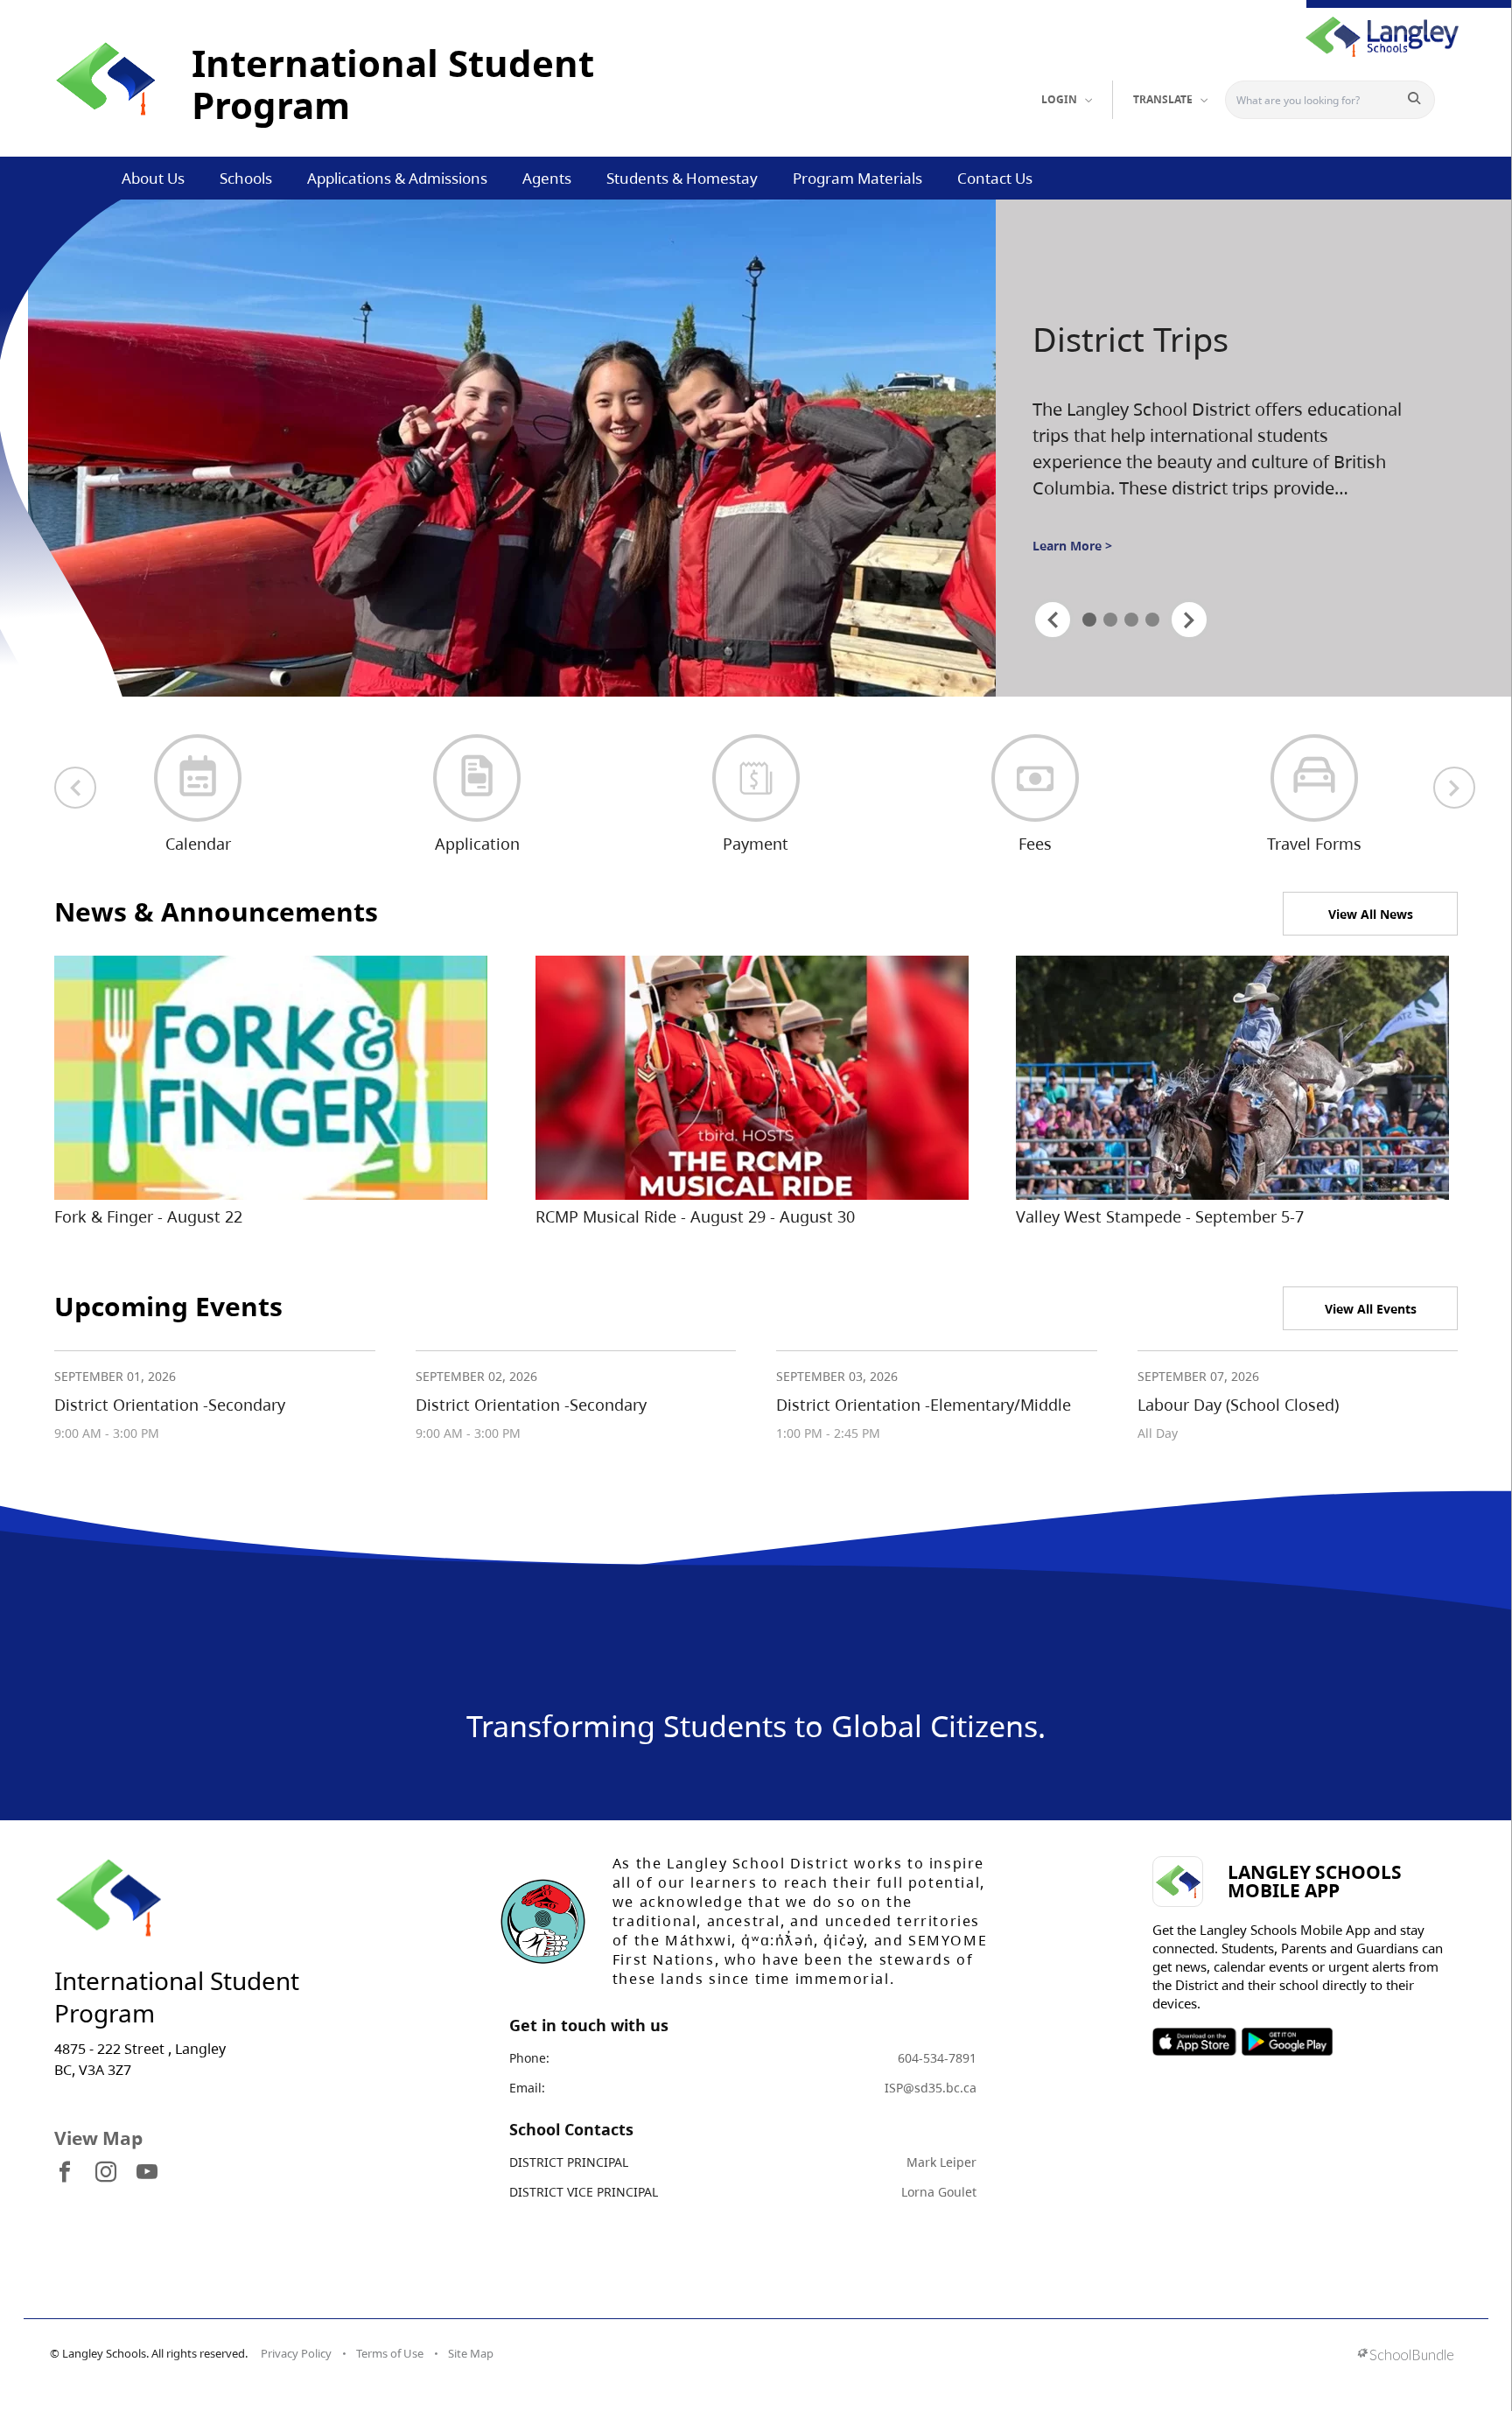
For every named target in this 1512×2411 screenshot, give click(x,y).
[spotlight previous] (1053, 620)
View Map (98, 2138)
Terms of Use (390, 2353)
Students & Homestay (682, 178)
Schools (246, 178)
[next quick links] (1454, 788)
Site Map (471, 2353)
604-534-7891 (937, 2058)
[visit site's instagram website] (106, 2173)
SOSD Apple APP (1194, 2042)
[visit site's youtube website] (147, 2173)
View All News (1371, 914)
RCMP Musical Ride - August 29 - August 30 (695, 1216)
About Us (153, 178)
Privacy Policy (296, 2353)
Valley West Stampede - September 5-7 (1160, 1216)
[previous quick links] (75, 788)
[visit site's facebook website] (65, 2173)
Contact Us (995, 178)
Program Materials (857, 178)
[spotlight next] (1189, 620)
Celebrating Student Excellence (1187, 361)
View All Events (1371, 1309)
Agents (547, 178)
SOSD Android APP (1287, 2042)
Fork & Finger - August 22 (148, 1216)
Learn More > (1072, 561)
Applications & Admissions (397, 178)
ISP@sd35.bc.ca (931, 2088)
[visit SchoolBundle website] (1406, 2356)
